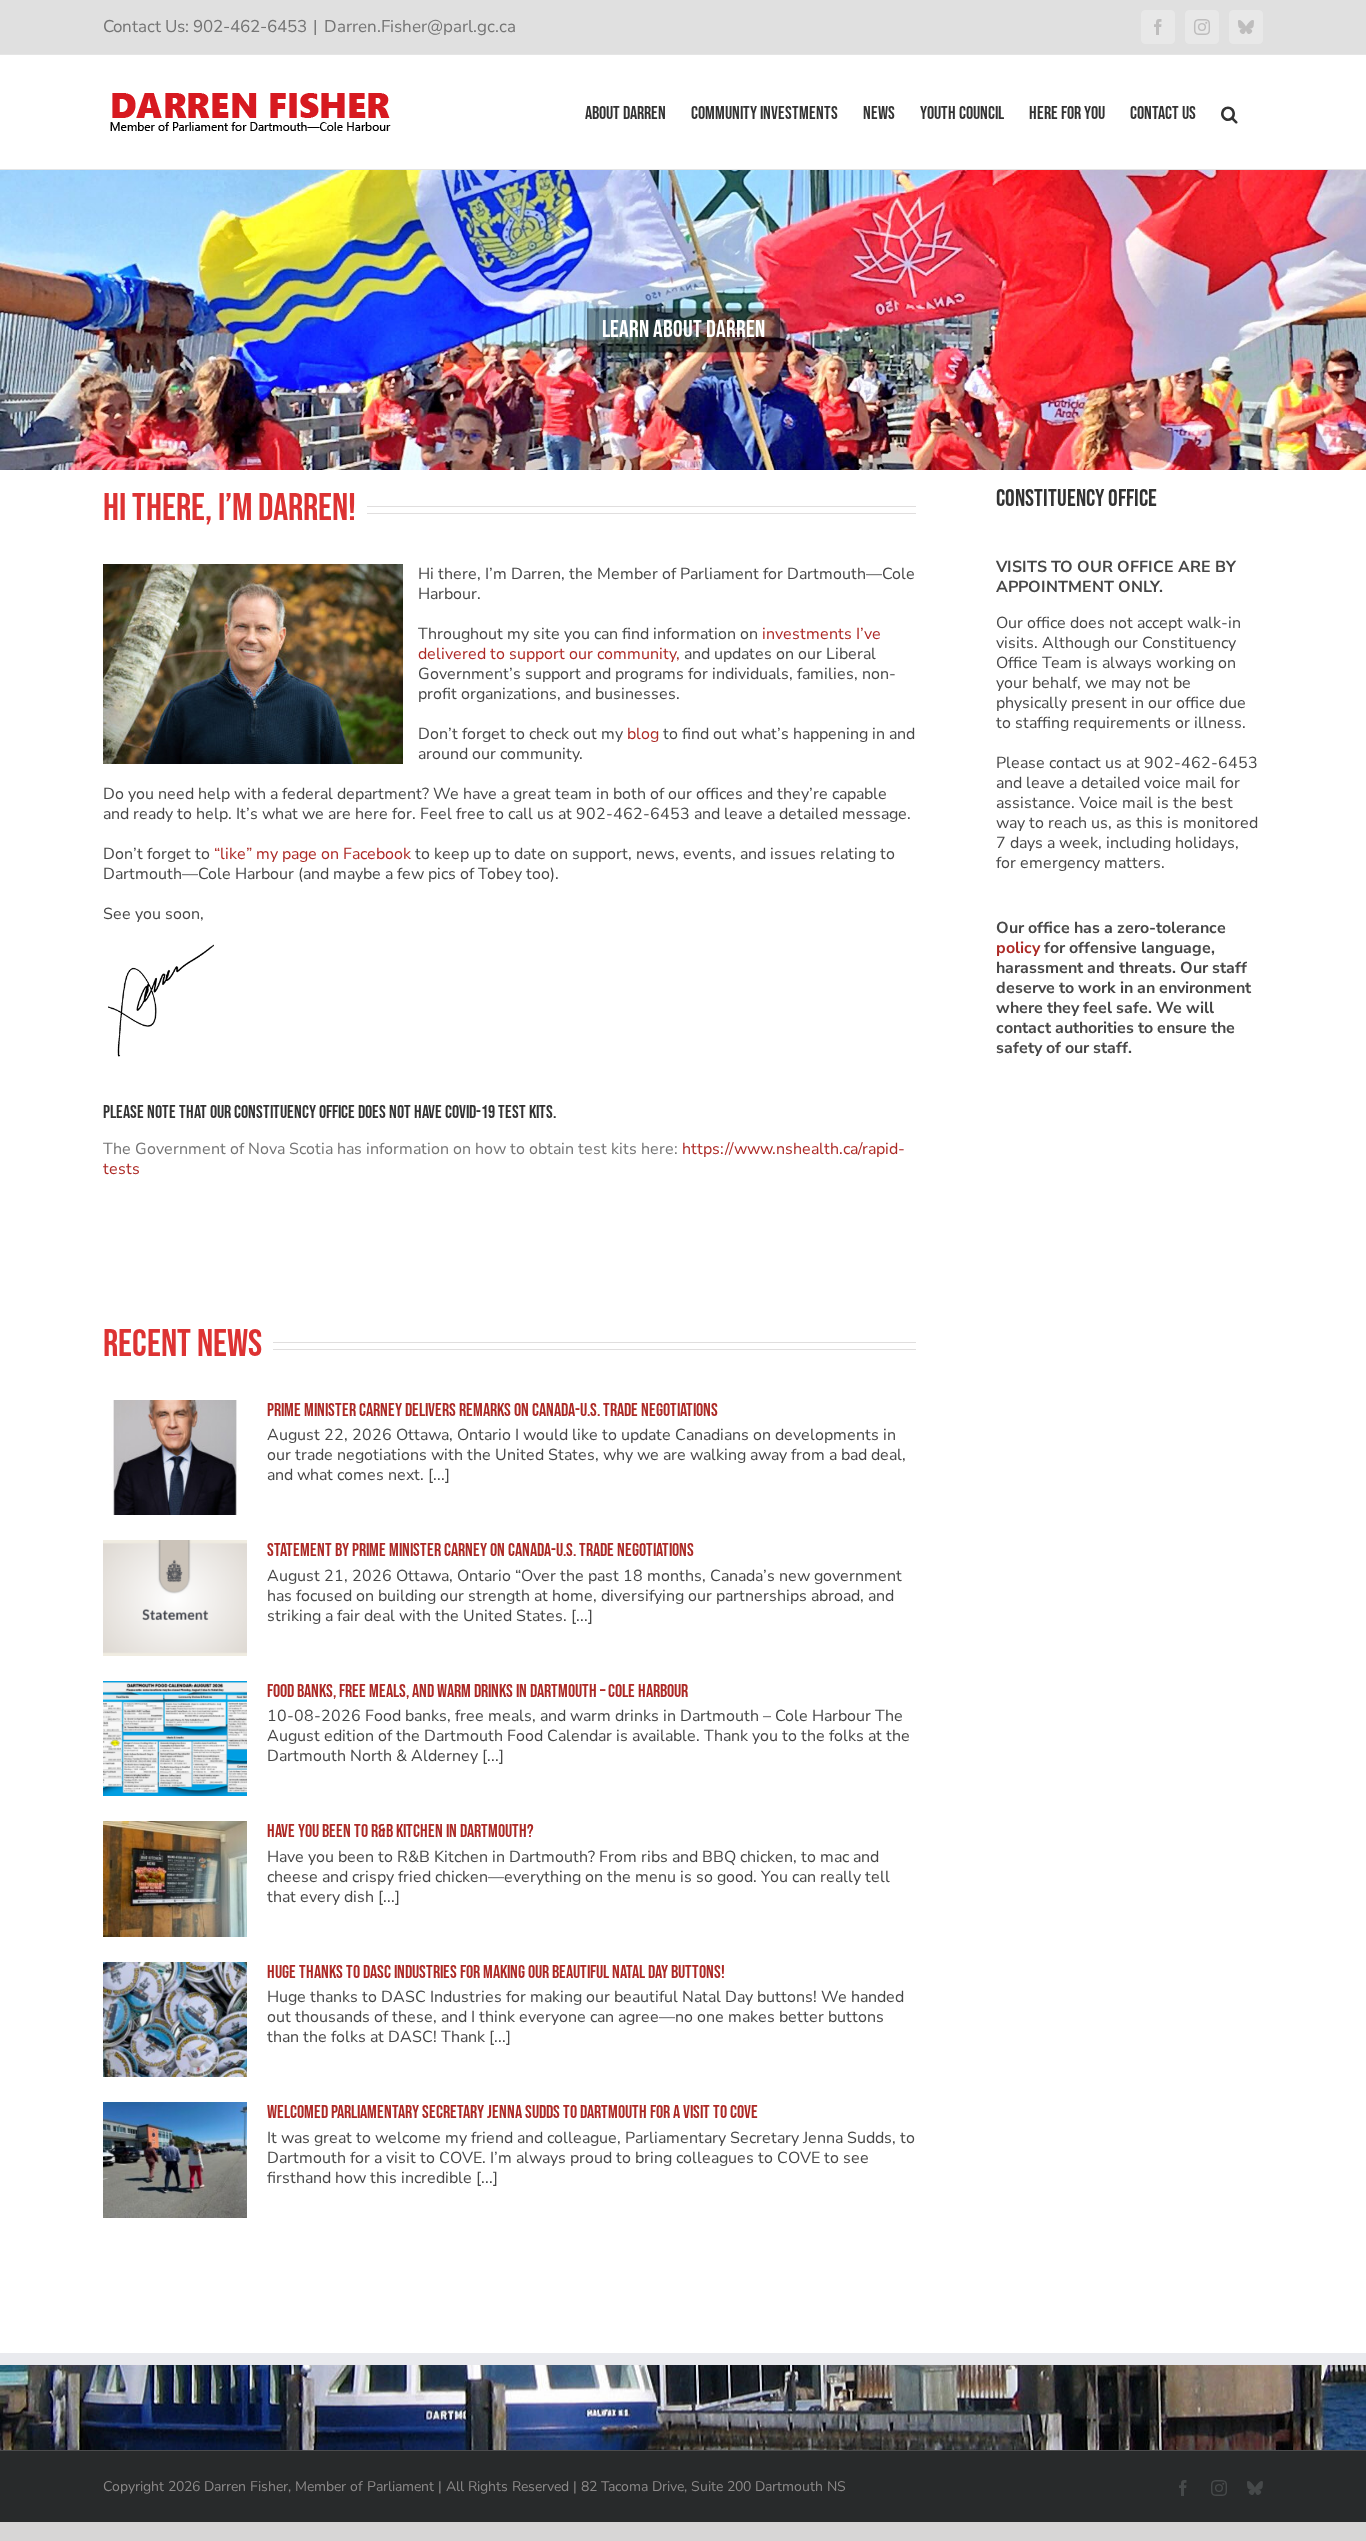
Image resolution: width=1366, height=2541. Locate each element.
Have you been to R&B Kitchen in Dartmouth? (400, 1831)
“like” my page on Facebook (312, 854)
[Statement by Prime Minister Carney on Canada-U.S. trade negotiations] (175, 1598)
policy (1018, 948)
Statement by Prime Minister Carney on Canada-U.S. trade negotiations (480, 1550)
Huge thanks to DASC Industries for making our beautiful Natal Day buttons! (496, 1972)
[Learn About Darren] (683, 320)
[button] (1229, 112)
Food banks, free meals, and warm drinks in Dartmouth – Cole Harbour (477, 1691)
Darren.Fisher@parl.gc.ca (420, 26)
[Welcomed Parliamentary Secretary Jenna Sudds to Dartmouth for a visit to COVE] (175, 2160)
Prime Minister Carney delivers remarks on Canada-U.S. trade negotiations (492, 1410)
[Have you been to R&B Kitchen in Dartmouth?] (175, 1879)
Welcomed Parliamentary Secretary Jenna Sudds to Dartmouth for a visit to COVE (512, 2112)
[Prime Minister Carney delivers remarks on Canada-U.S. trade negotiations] (175, 1458)
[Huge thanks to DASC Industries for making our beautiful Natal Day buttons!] (175, 2020)
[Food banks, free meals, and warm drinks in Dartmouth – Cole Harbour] (175, 1739)
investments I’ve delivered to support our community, (649, 644)
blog (643, 734)
